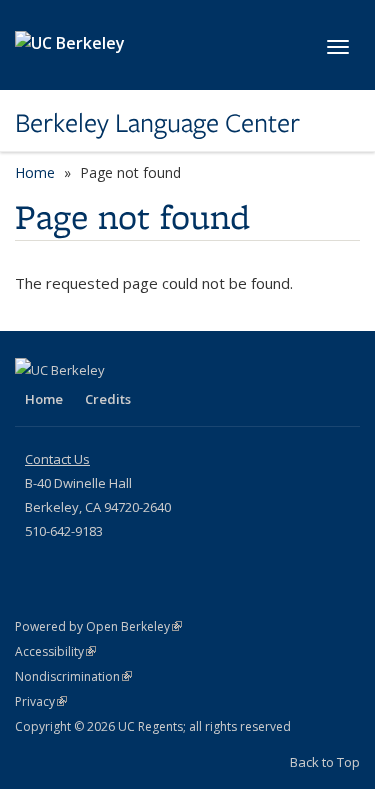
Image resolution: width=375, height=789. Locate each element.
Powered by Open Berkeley (98, 626)
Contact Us (57, 459)
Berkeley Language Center (157, 123)
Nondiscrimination (73, 676)
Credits (108, 399)
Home (35, 172)
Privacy (41, 701)
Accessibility (55, 651)
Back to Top (325, 762)
